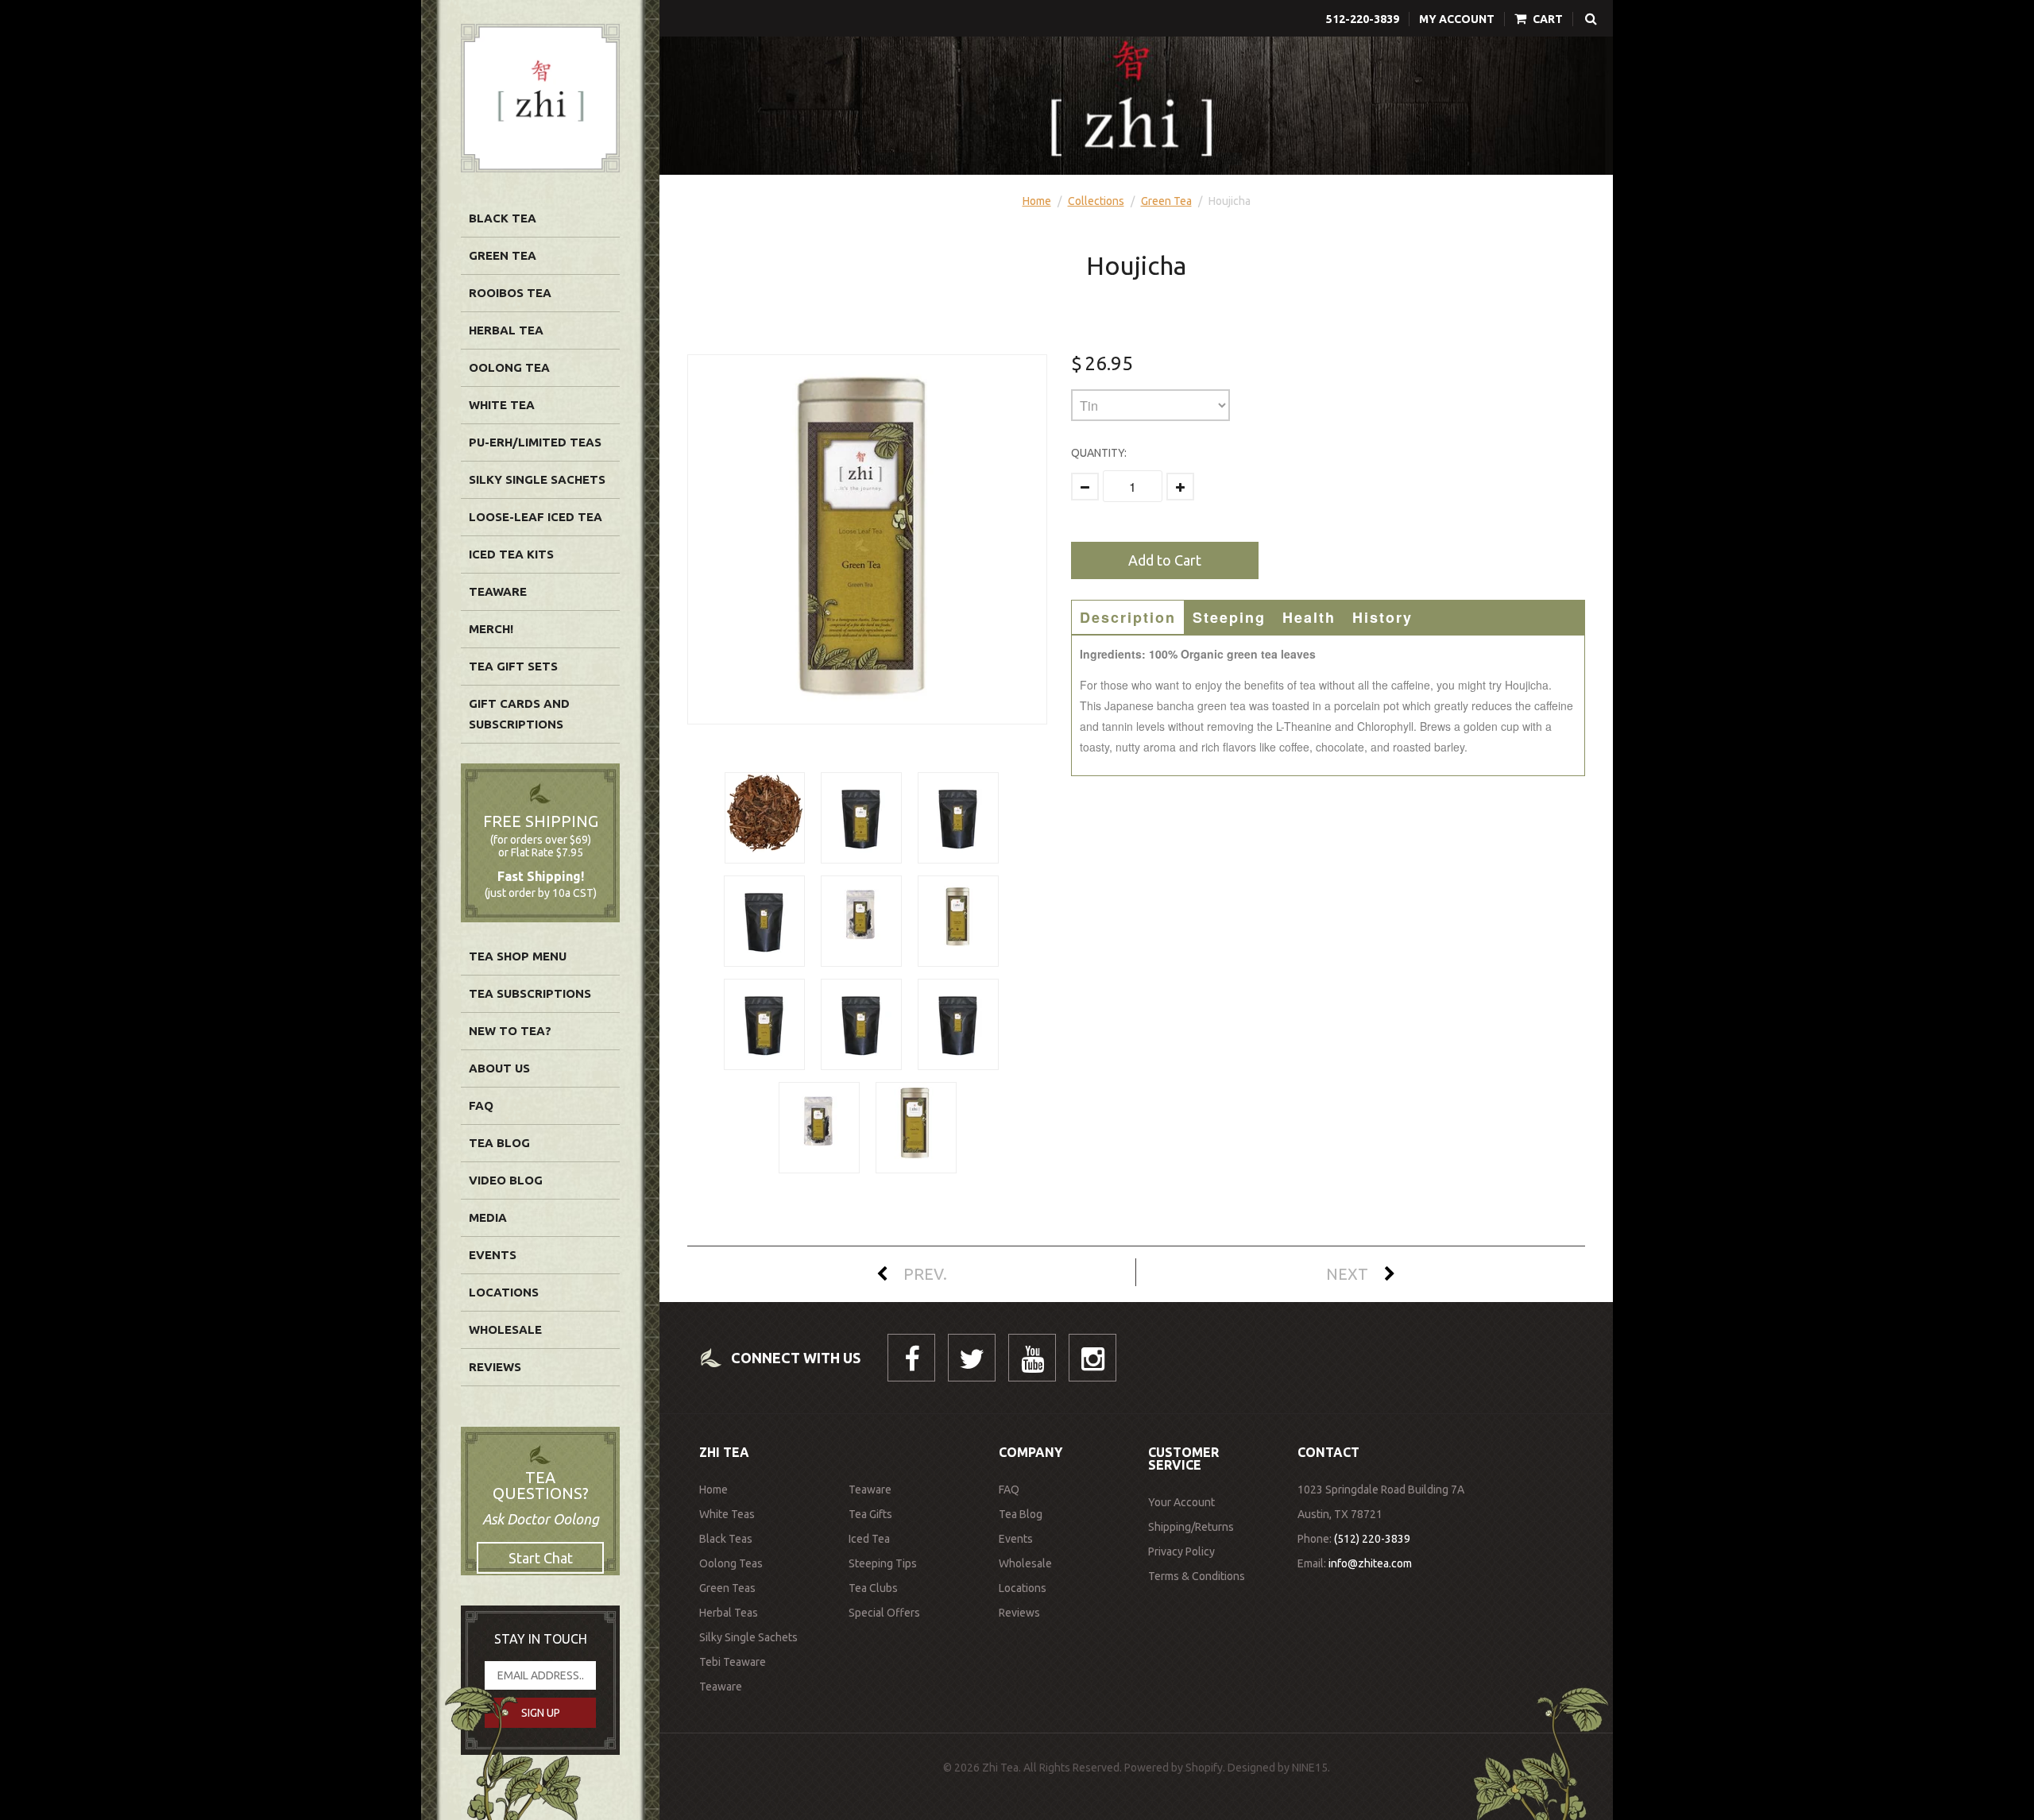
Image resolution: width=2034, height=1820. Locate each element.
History (1382, 617)
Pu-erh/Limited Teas (535, 442)
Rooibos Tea (510, 293)
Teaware (498, 591)
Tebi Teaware (733, 1662)
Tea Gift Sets (513, 666)
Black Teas (726, 1539)
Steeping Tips (883, 1563)
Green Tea (503, 255)
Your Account (1181, 1502)
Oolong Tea (509, 367)
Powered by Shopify (1174, 1768)
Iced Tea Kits (511, 554)
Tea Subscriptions (530, 993)
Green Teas (727, 1588)
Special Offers (884, 1613)
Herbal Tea (506, 330)
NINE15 (1310, 1768)
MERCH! (491, 629)
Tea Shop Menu (518, 956)
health (1309, 617)
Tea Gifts (870, 1514)
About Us (499, 1068)
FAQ (481, 1105)
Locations (504, 1292)
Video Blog (506, 1180)
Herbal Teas (729, 1613)
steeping (1229, 617)
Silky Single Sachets (537, 479)
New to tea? (510, 1031)
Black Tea (503, 218)
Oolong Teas (731, 1563)
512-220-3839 (1363, 19)
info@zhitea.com (1370, 1563)
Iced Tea (869, 1539)
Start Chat (541, 1558)
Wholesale (505, 1329)
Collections (1096, 201)
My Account (1457, 19)
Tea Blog (499, 1143)
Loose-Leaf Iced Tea (536, 517)
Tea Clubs (873, 1588)
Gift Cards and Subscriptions (519, 714)
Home (1037, 201)
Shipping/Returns (1191, 1527)
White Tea (502, 405)
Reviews (495, 1367)
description (1128, 617)
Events (493, 1255)
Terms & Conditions (1197, 1576)
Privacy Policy (1181, 1551)
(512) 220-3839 (1372, 1539)
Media (488, 1217)
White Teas (727, 1514)
